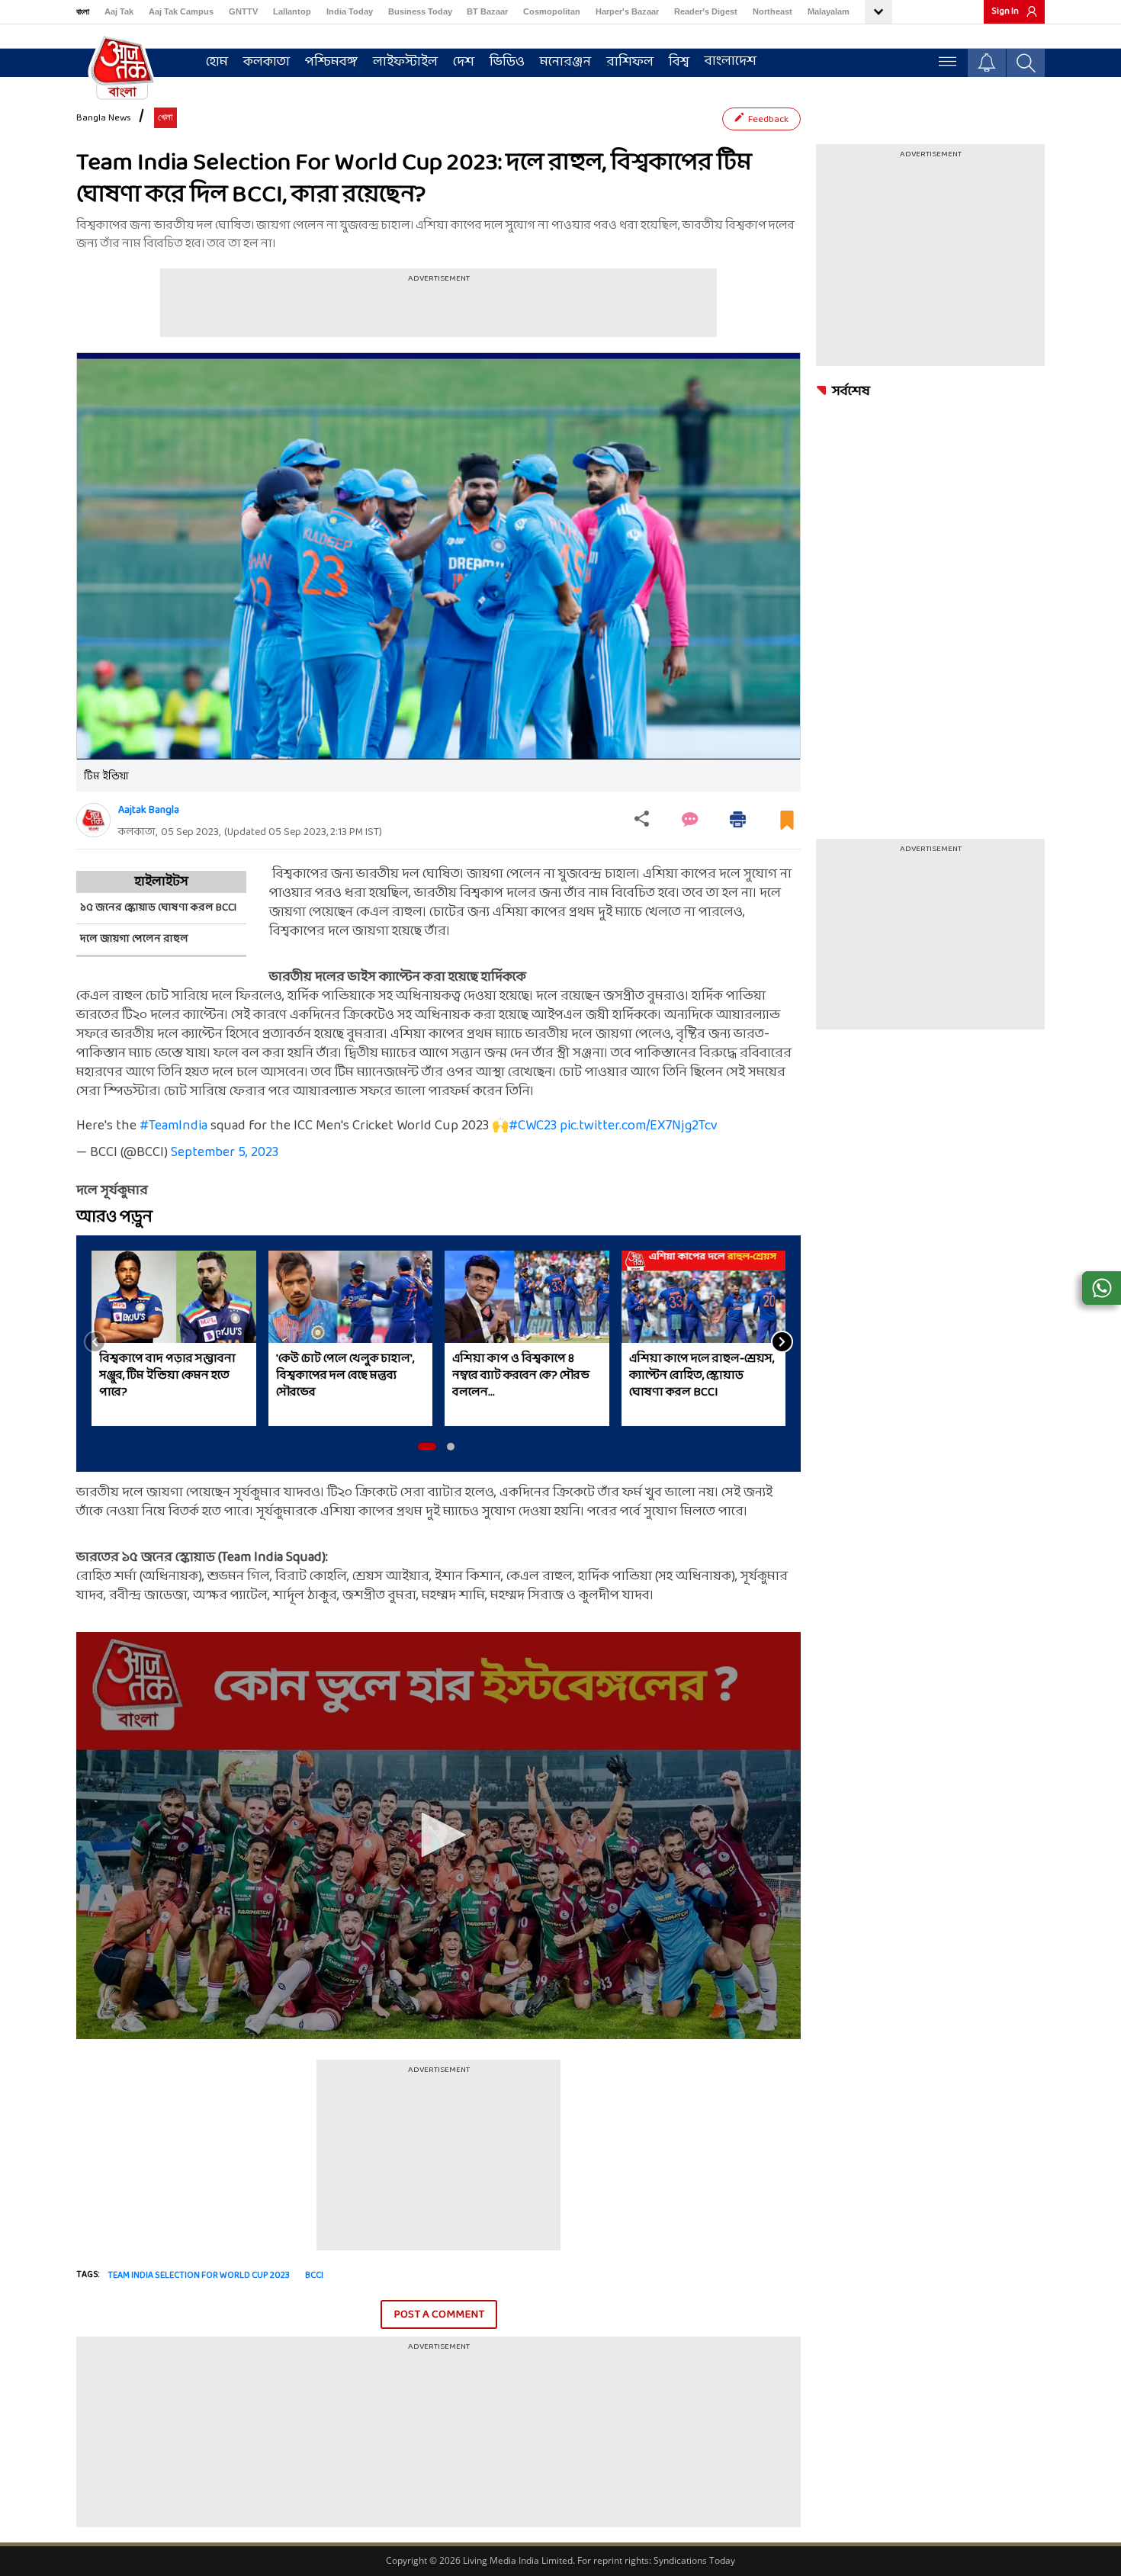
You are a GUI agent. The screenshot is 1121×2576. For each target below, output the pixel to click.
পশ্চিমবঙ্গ (331, 62)
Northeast (772, 11)
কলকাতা (267, 62)
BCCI (314, 2276)
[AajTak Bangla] (122, 66)
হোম (217, 62)
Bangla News (104, 118)
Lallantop (292, 11)
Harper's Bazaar (627, 11)
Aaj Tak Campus (181, 11)
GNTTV (243, 11)
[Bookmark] (787, 826)
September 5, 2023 (225, 1153)
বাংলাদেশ (731, 61)
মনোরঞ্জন (565, 62)
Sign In (1005, 11)
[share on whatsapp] (1102, 1288)
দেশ (464, 62)
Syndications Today (694, 2560)
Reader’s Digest (706, 11)
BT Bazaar (487, 11)
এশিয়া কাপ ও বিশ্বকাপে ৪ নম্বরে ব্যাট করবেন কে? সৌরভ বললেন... (521, 1376)
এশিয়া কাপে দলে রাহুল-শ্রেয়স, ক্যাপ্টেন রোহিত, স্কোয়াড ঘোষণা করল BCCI (702, 1376)
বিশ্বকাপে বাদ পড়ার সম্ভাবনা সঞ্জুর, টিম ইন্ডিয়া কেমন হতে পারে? (167, 1376)
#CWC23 (533, 1126)
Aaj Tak (119, 11)
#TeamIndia (173, 1126)
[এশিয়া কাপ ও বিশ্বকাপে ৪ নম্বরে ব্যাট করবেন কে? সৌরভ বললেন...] (527, 1297)
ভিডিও (507, 62)
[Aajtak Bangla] (93, 820)
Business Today (420, 11)
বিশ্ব (679, 62)
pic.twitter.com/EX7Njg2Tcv (639, 1126)
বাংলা (83, 11)
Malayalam (829, 11)
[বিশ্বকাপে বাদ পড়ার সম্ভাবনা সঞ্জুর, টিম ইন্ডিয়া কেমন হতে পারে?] (174, 1297)
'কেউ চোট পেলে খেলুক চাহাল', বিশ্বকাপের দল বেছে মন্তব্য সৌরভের (345, 1376)
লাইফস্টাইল (405, 62)
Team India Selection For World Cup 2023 (199, 2276)
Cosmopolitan (552, 11)
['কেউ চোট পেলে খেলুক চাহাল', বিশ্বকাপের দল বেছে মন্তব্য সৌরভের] (351, 1297)
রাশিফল (630, 62)
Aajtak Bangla (149, 810)
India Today (350, 11)
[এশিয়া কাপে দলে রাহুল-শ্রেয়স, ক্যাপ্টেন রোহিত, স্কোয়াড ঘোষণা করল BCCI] (704, 1297)
